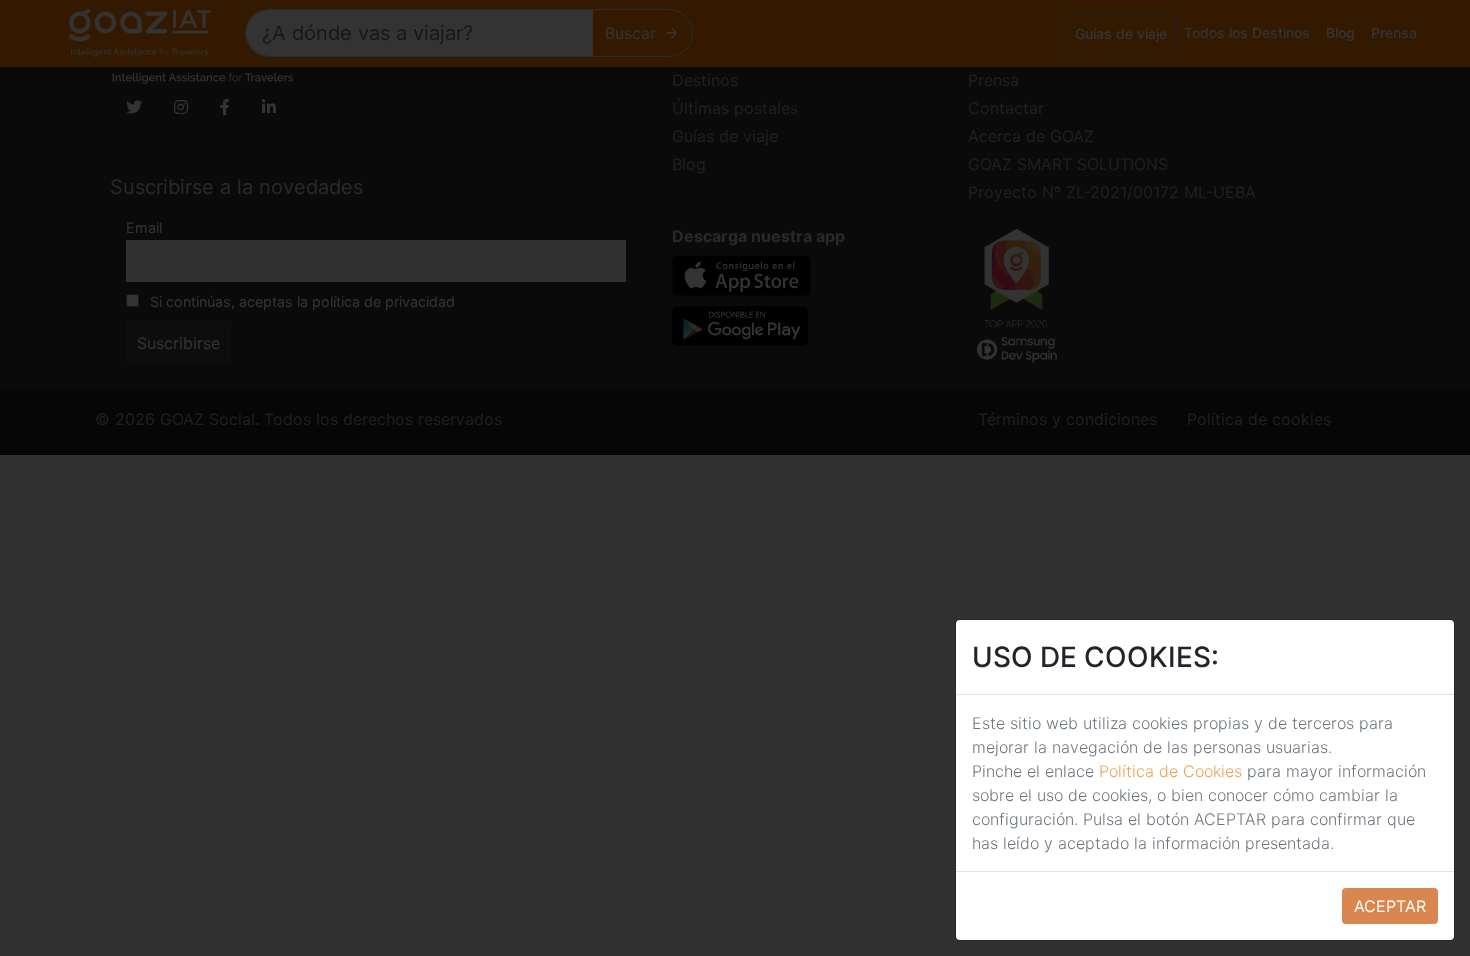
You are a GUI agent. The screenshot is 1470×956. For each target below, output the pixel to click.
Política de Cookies (1170, 771)
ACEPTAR (1390, 906)
